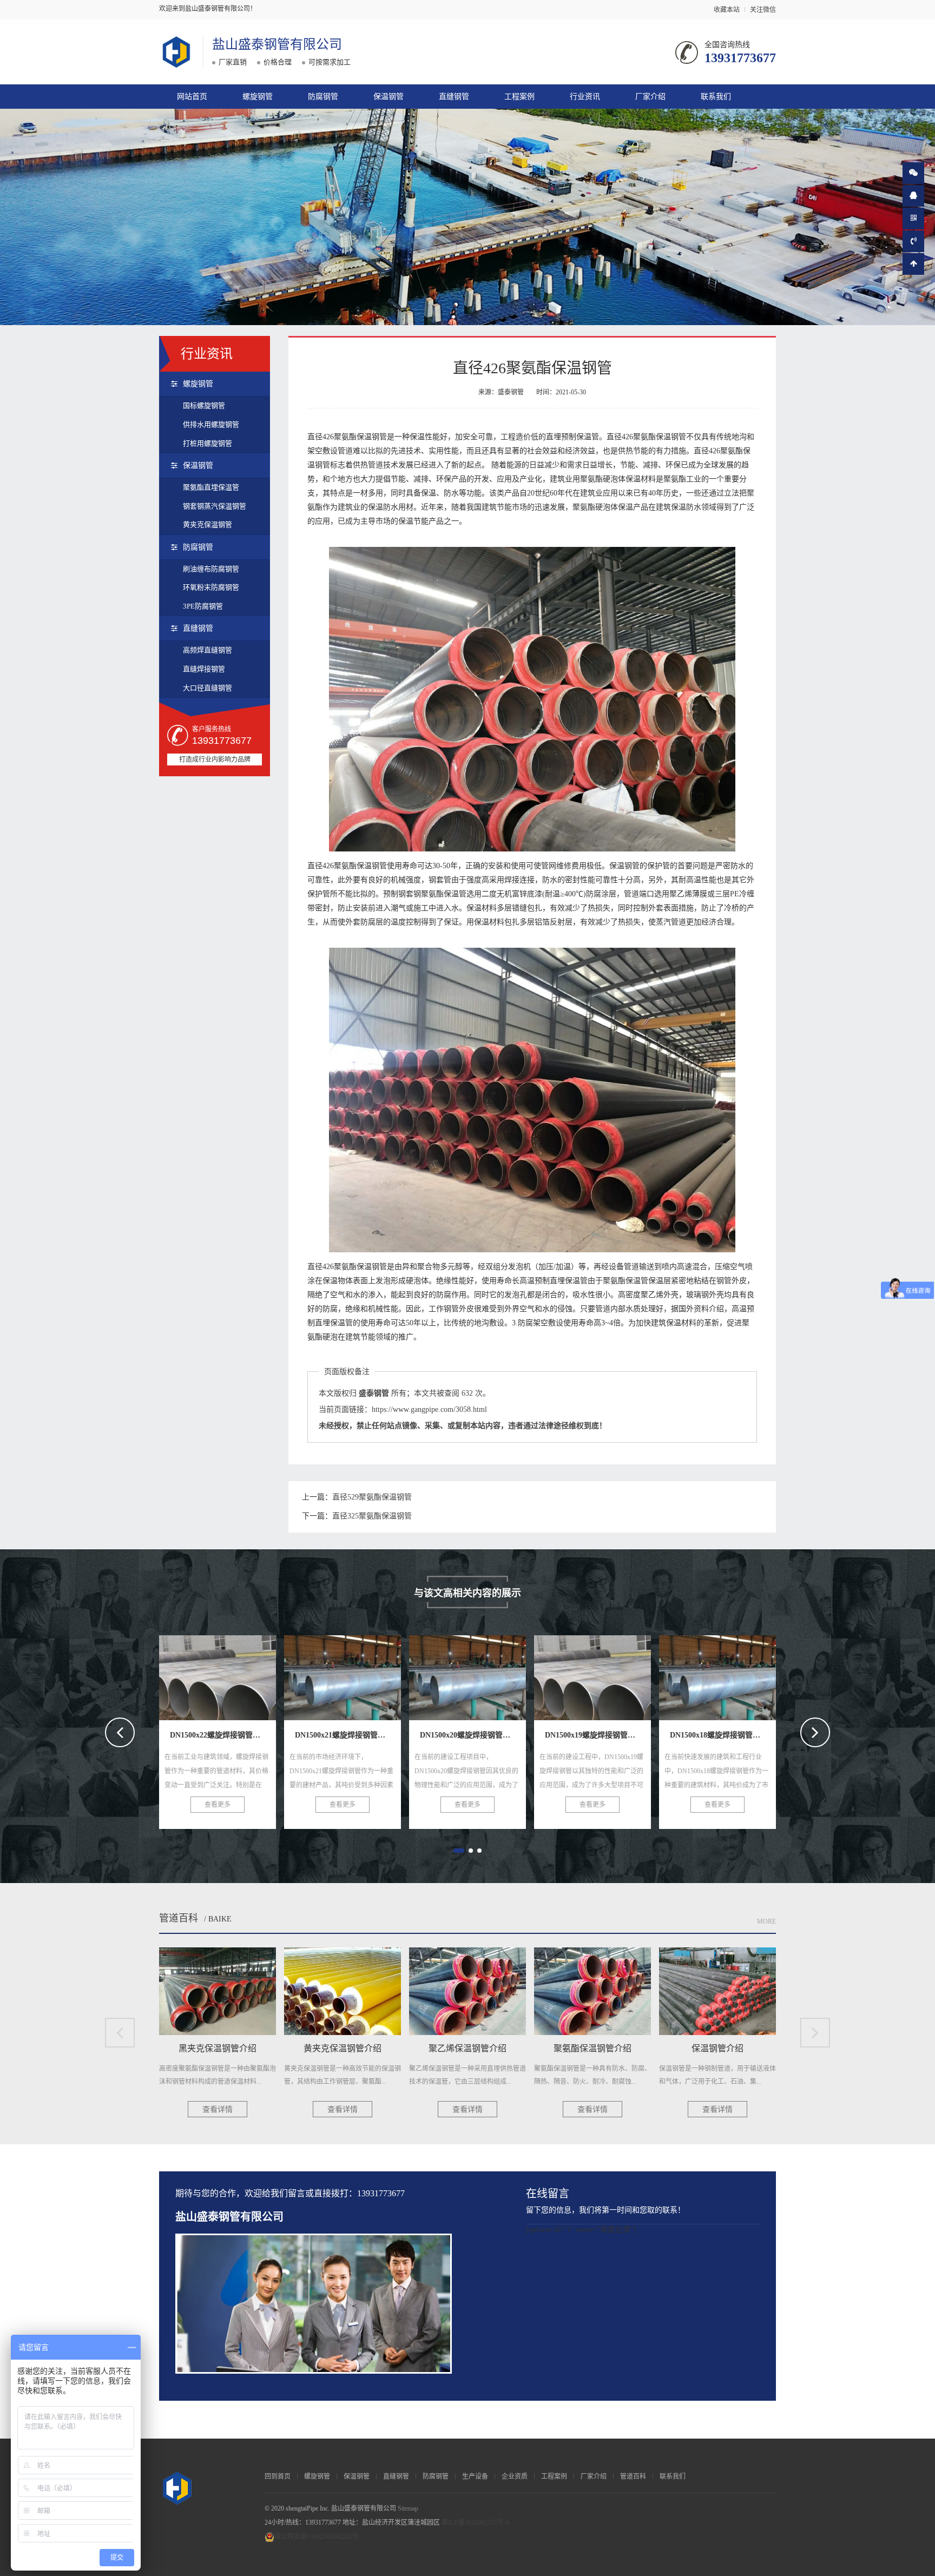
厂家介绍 (650, 97)
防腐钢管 (323, 97)
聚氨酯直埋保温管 (211, 487)
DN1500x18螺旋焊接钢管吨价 (609, 1674)
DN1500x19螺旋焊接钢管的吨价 (489, 1674)
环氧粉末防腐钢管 (211, 587)
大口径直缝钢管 (208, 688)
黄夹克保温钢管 (208, 524)
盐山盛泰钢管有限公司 (277, 44)
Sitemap (408, 2508)
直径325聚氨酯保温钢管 (372, 1516)
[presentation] (120, 1732)
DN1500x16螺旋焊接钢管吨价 (734, 1674)
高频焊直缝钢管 (208, 650)
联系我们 (716, 97)
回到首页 (278, 2476)
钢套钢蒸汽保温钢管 (215, 506)
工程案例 (519, 97)
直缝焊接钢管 (204, 669)
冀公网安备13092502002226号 (317, 2537)
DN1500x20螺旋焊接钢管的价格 (364, 1674)
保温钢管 (389, 97)
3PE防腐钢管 (203, 606)
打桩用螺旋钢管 (208, 443)
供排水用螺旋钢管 (211, 424)
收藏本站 (727, 10)
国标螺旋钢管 (204, 405)
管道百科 (179, 1918)
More (766, 1921)
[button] (459, 1851)
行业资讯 (585, 97)
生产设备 (475, 2476)
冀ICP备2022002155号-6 (475, 2522)
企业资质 (515, 2476)
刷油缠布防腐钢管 (211, 569)
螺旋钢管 (258, 97)
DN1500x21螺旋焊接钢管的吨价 (239, 1674)
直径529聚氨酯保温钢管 (372, 1497)
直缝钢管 (454, 97)
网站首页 (192, 97)
